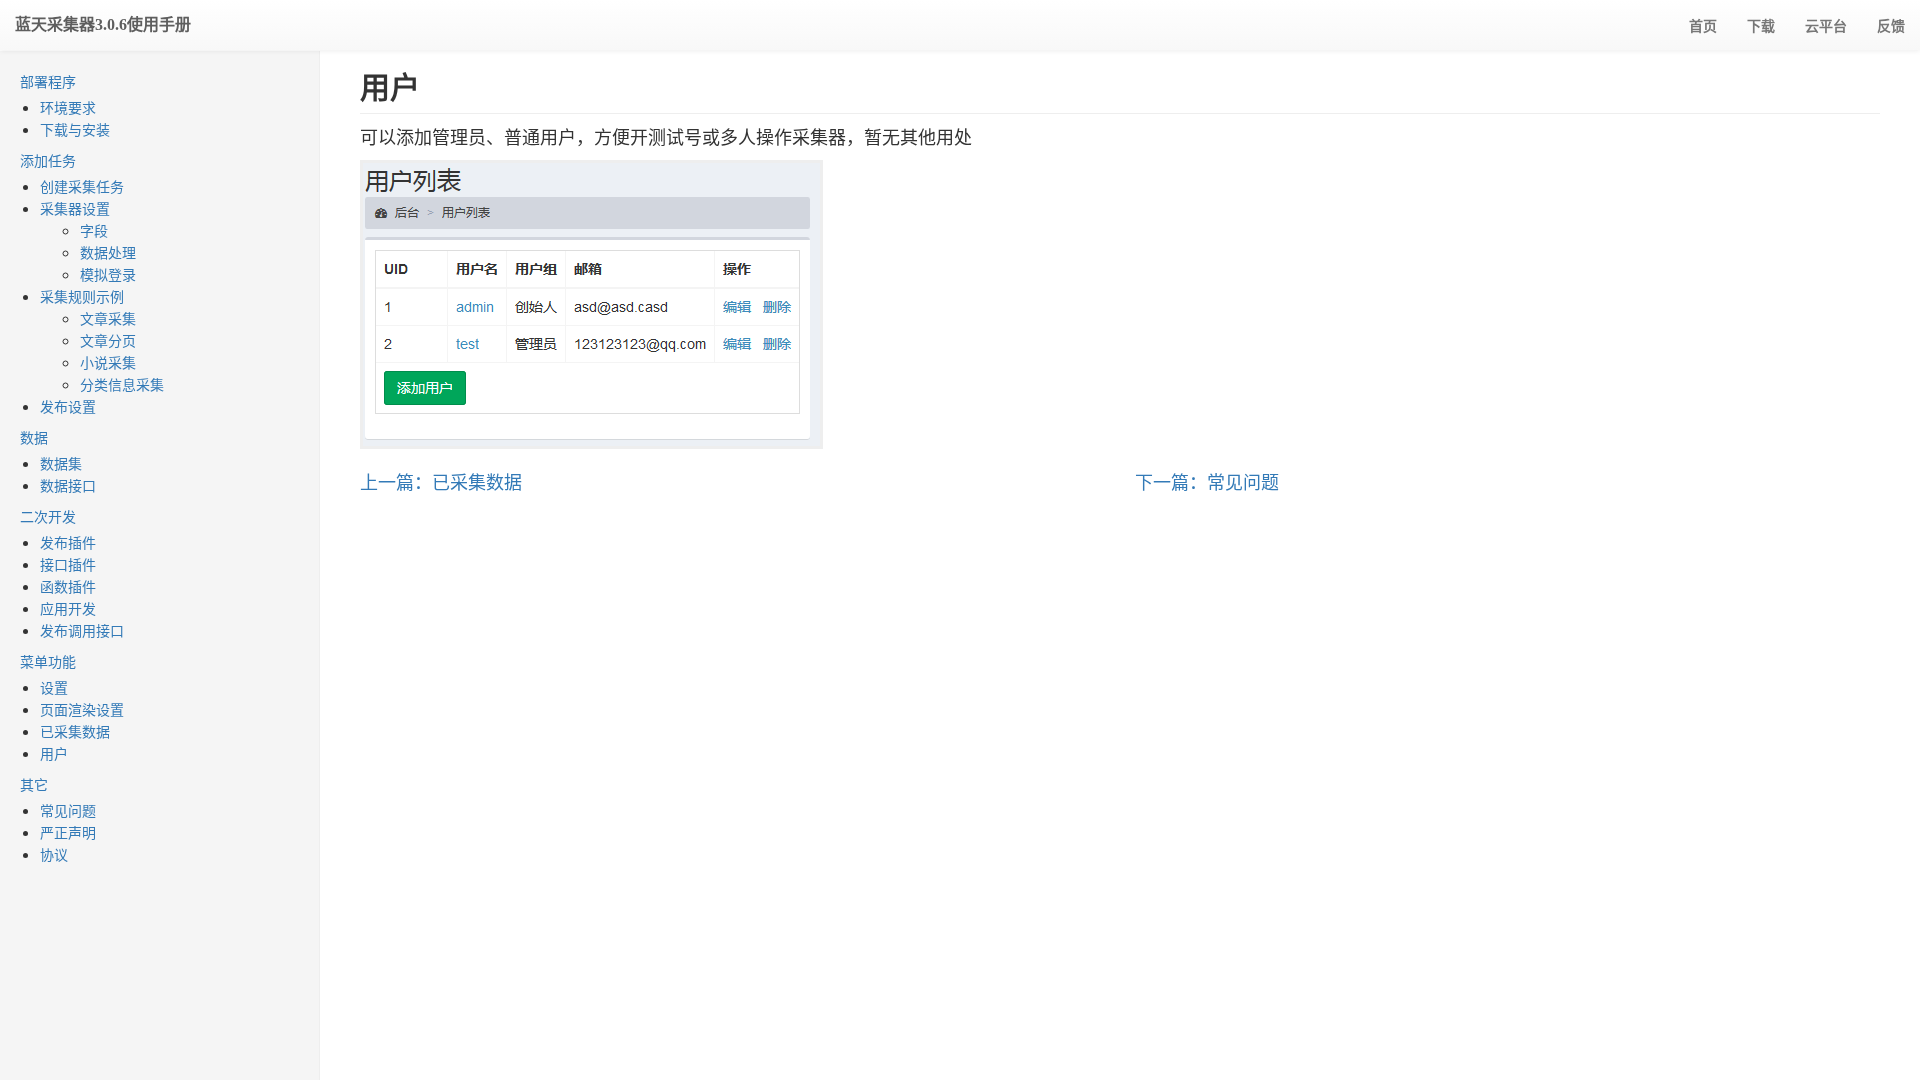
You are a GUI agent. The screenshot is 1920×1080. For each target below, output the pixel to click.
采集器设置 (75, 208)
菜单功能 (48, 661)
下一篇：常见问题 (1207, 481)
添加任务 (48, 160)
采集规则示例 (82, 296)
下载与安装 (75, 129)
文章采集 (108, 318)
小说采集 (108, 362)
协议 (54, 854)
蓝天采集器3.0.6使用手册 (103, 24)
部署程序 (48, 81)
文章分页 (108, 340)
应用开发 (68, 608)
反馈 (1891, 25)
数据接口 (68, 485)
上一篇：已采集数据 (441, 481)
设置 (54, 687)
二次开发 (48, 516)
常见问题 (68, 810)
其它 (34, 784)
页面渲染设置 (82, 709)
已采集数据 (75, 731)
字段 (94, 230)
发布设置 (68, 406)
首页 (1703, 25)
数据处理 (108, 252)
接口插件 (68, 564)
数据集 (61, 463)
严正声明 (68, 832)
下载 (1761, 25)
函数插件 (68, 586)
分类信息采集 (122, 384)
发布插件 (68, 542)
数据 (34, 437)
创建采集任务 (82, 186)
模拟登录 (108, 274)
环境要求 (68, 107)
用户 (54, 753)
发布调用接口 (82, 630)
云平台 (1826, 25)
